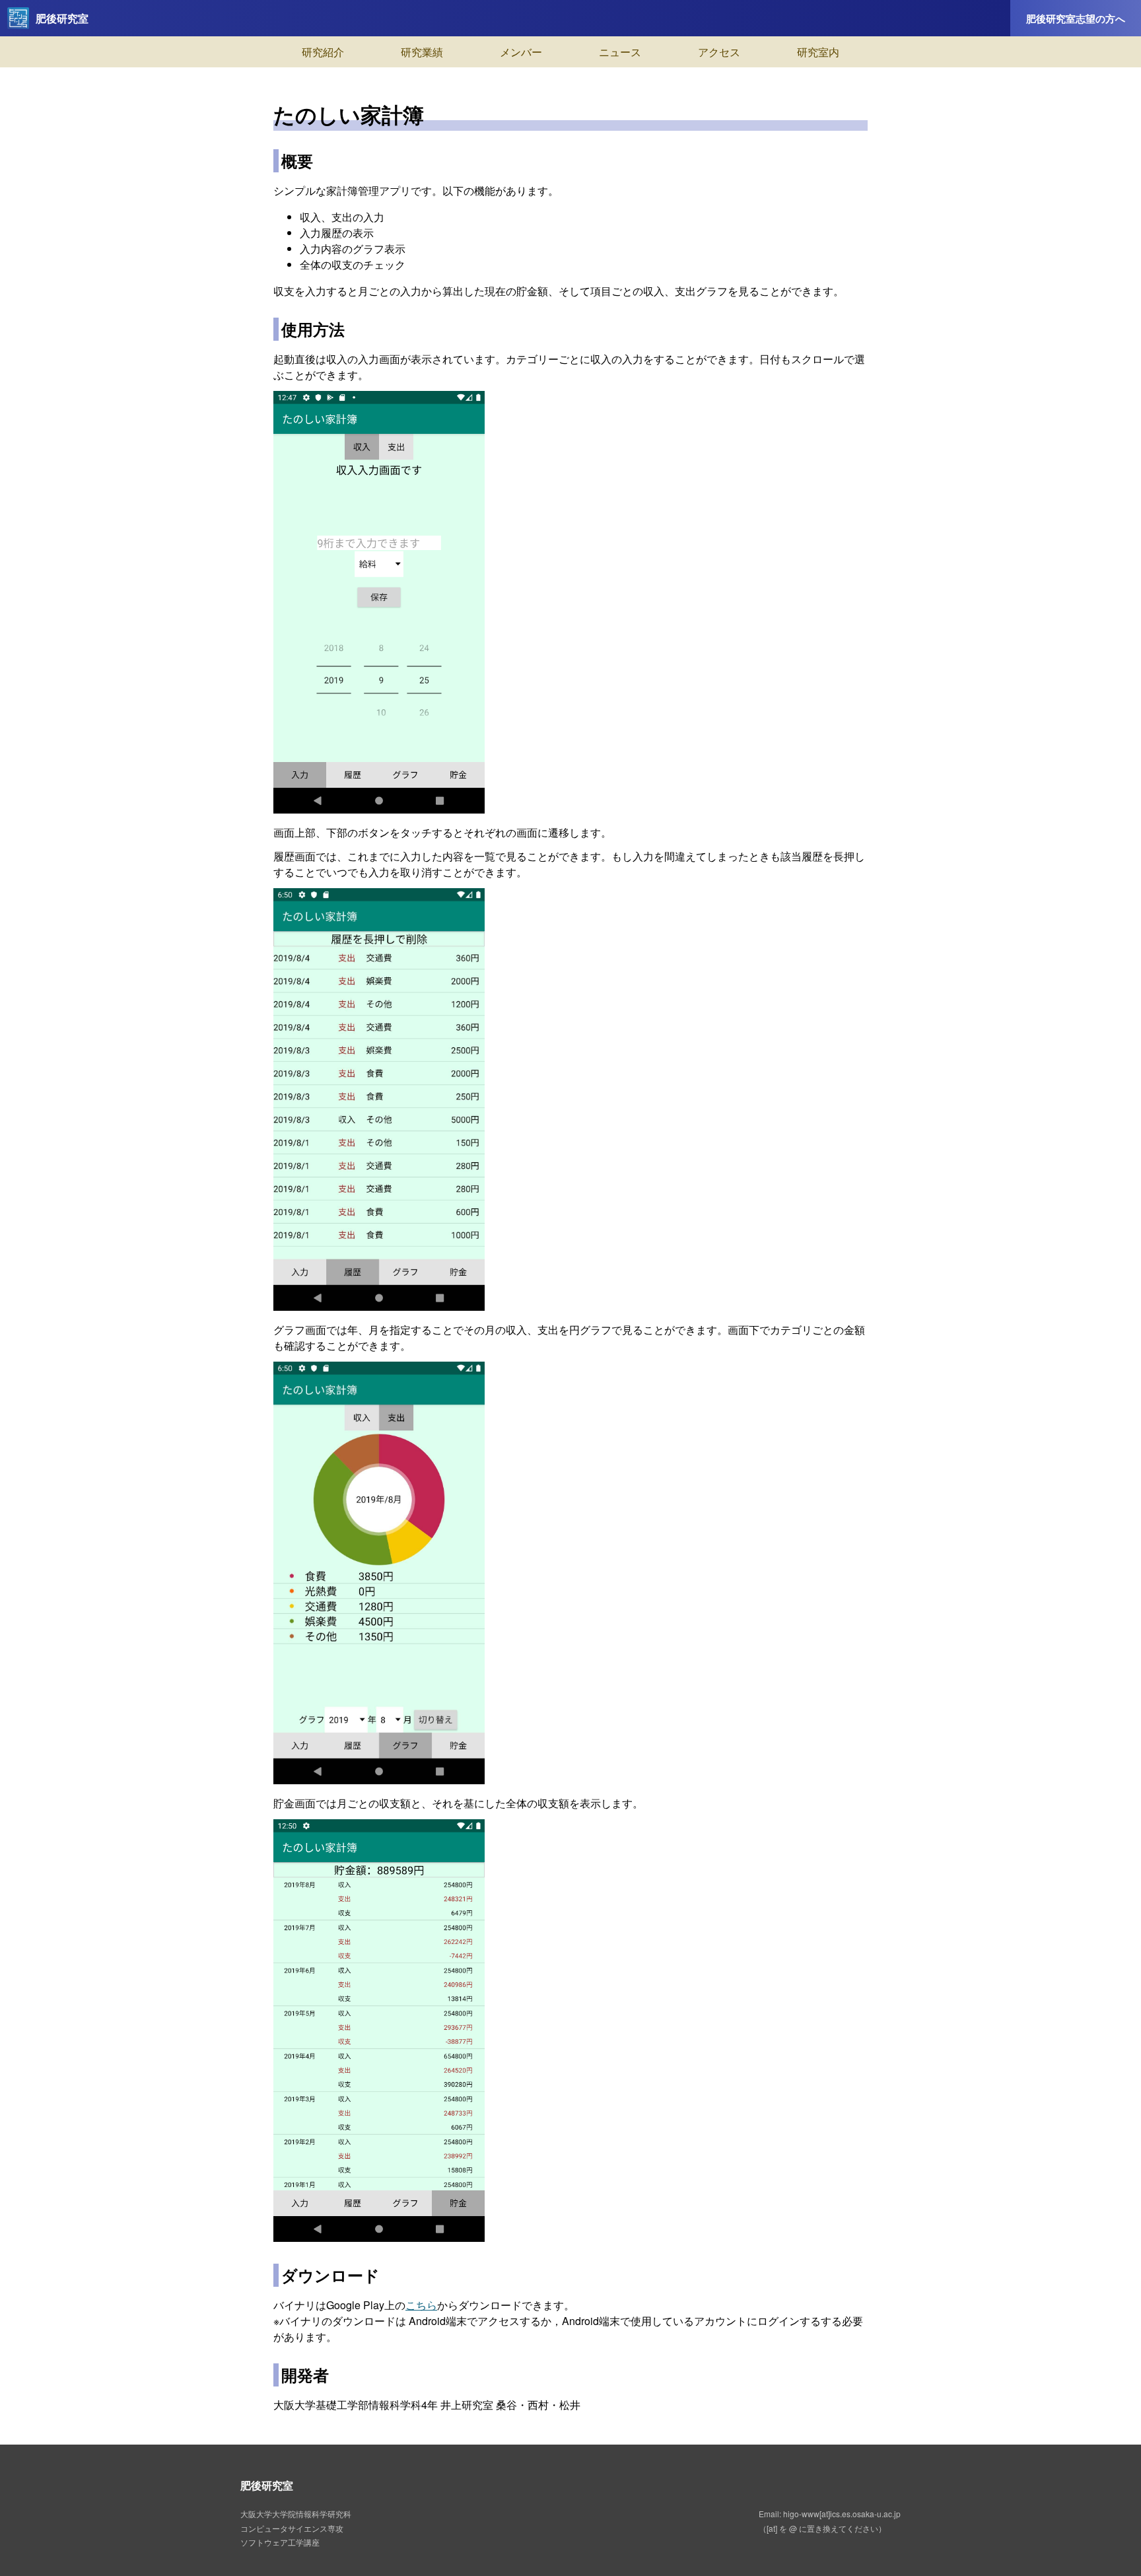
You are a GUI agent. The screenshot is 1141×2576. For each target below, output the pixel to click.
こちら (421, 2305)
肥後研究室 (62, 18)
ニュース (620, 52)
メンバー (521, 52)
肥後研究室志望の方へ (1076, 18)
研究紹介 (323, 52)
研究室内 (818, 52)
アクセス (719, 52)
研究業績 (422, 52)
